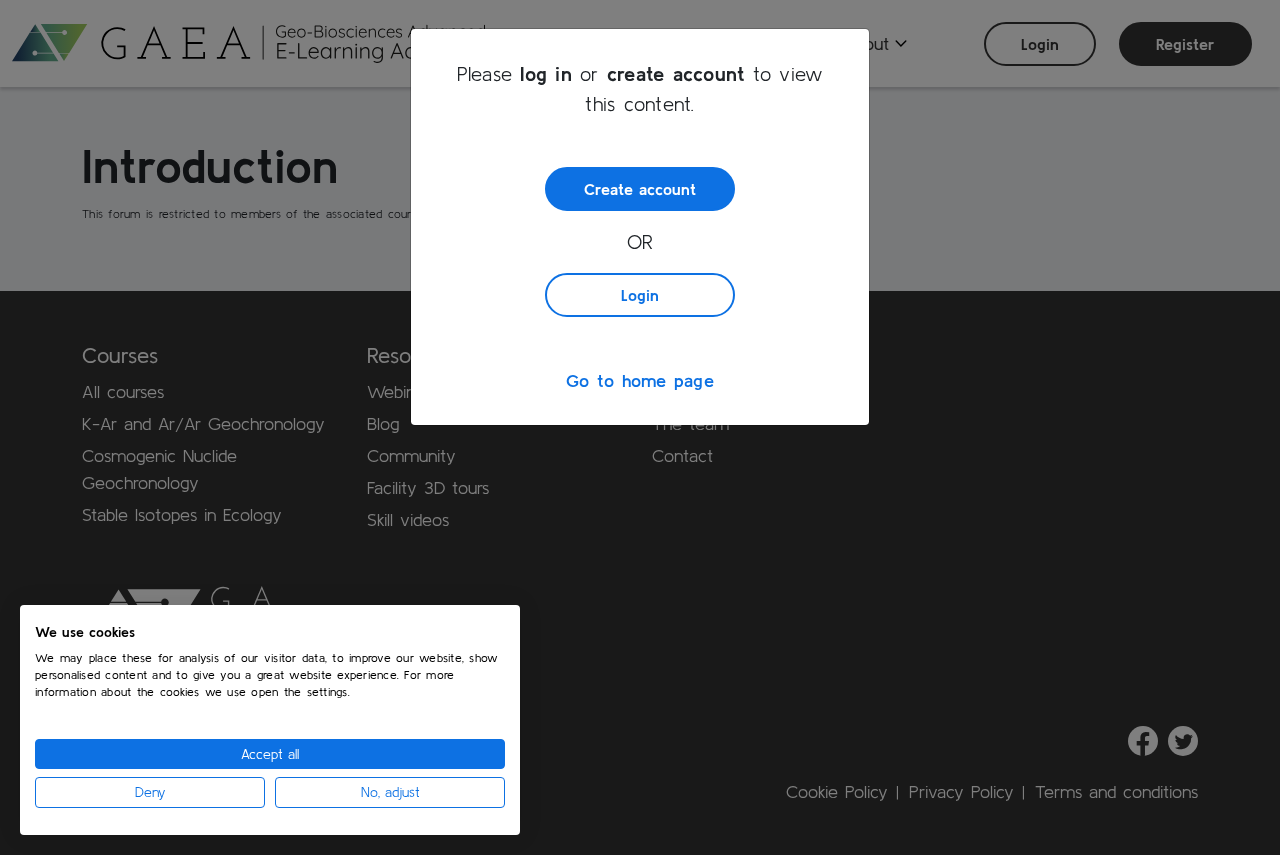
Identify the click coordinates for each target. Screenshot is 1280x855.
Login (640, 295)
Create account (640, 189)
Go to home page (640, 380)
